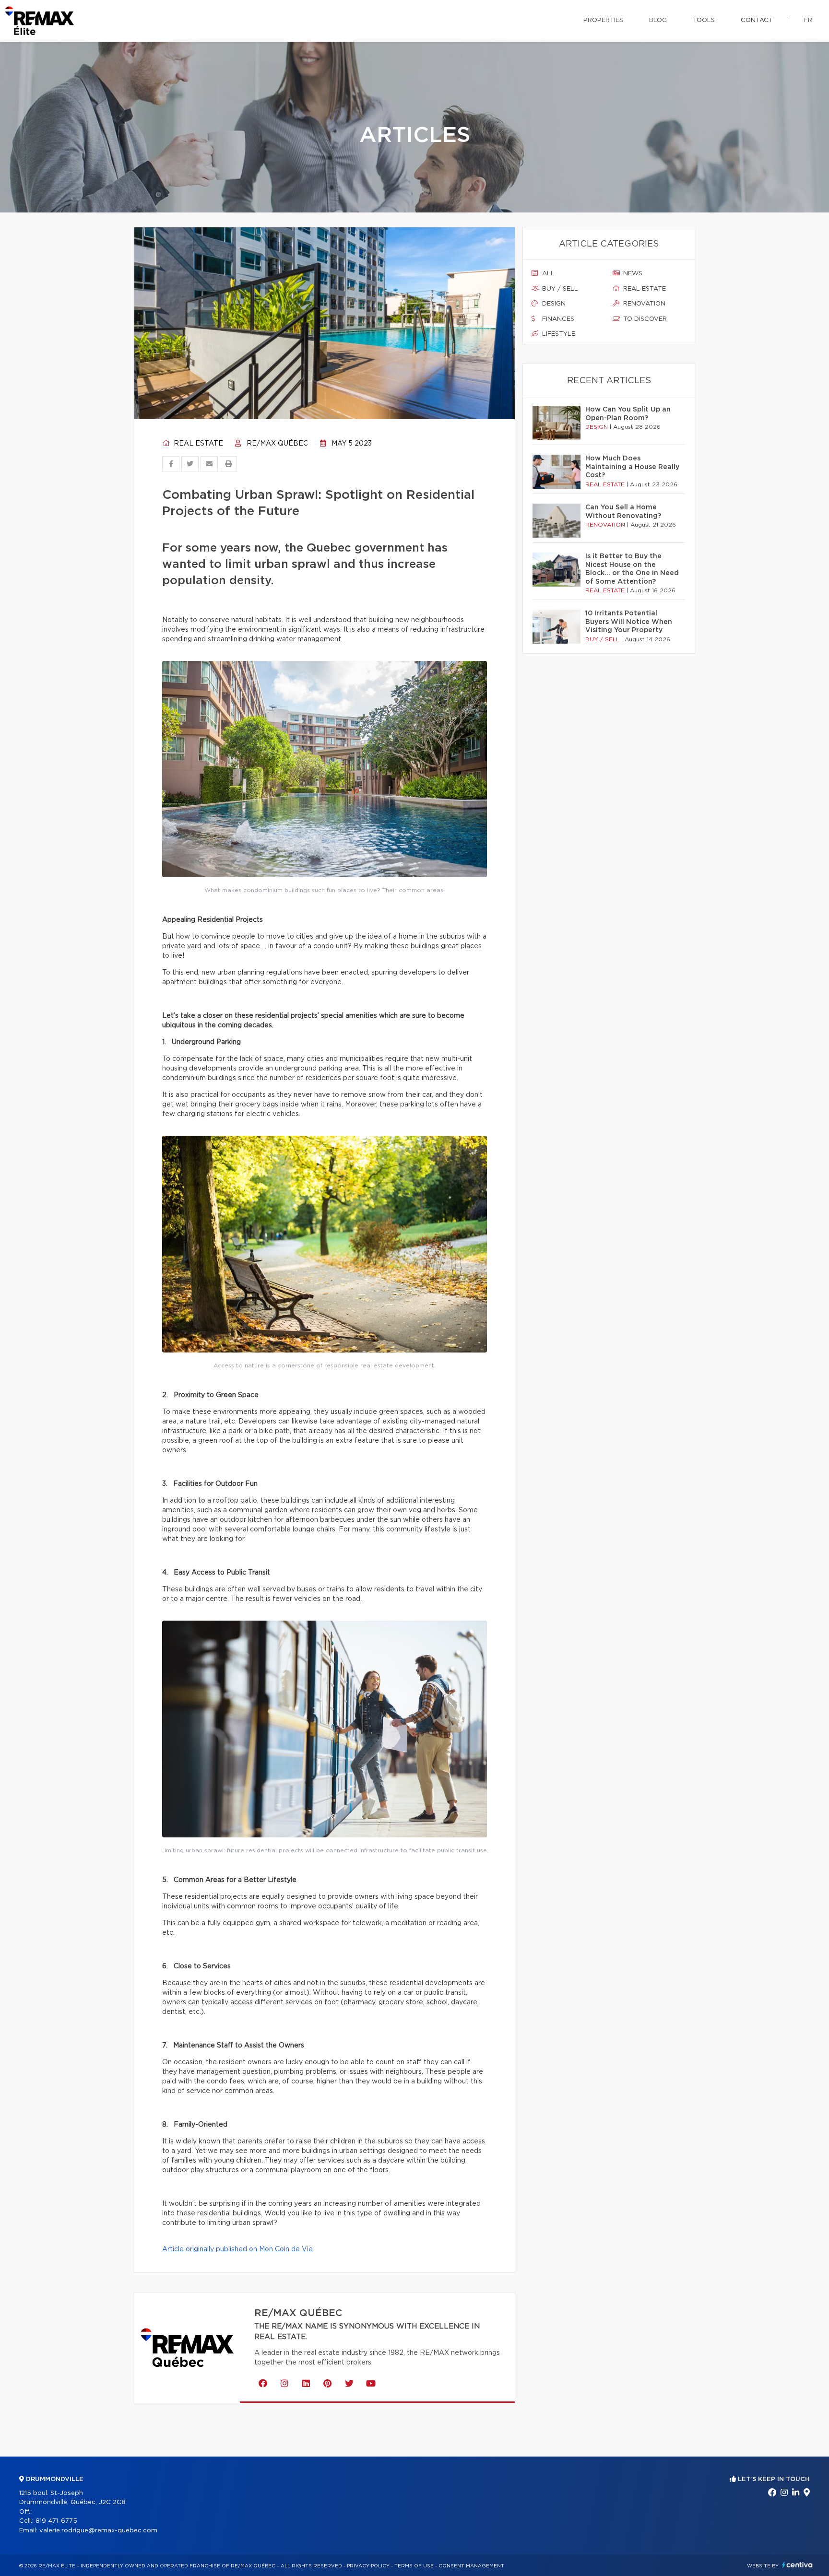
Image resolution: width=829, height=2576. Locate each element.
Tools (704, 20)
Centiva (797, 2565)
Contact (757, 20)
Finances (557, 319)
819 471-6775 (56, 2521)
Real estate (197, 444)
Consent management (471, 2566)
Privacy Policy (368, 2566)
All (547, 274)
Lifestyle (558, 334)
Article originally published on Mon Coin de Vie (237, 2249)
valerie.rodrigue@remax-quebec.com (98, 2531)
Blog (658, 20)
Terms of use (414, 2566)
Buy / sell (559, 289)
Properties (603, 20)
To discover (644, 319)
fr (808, 20)
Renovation (643, 304)
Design (553, 304)
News (632, 274)
